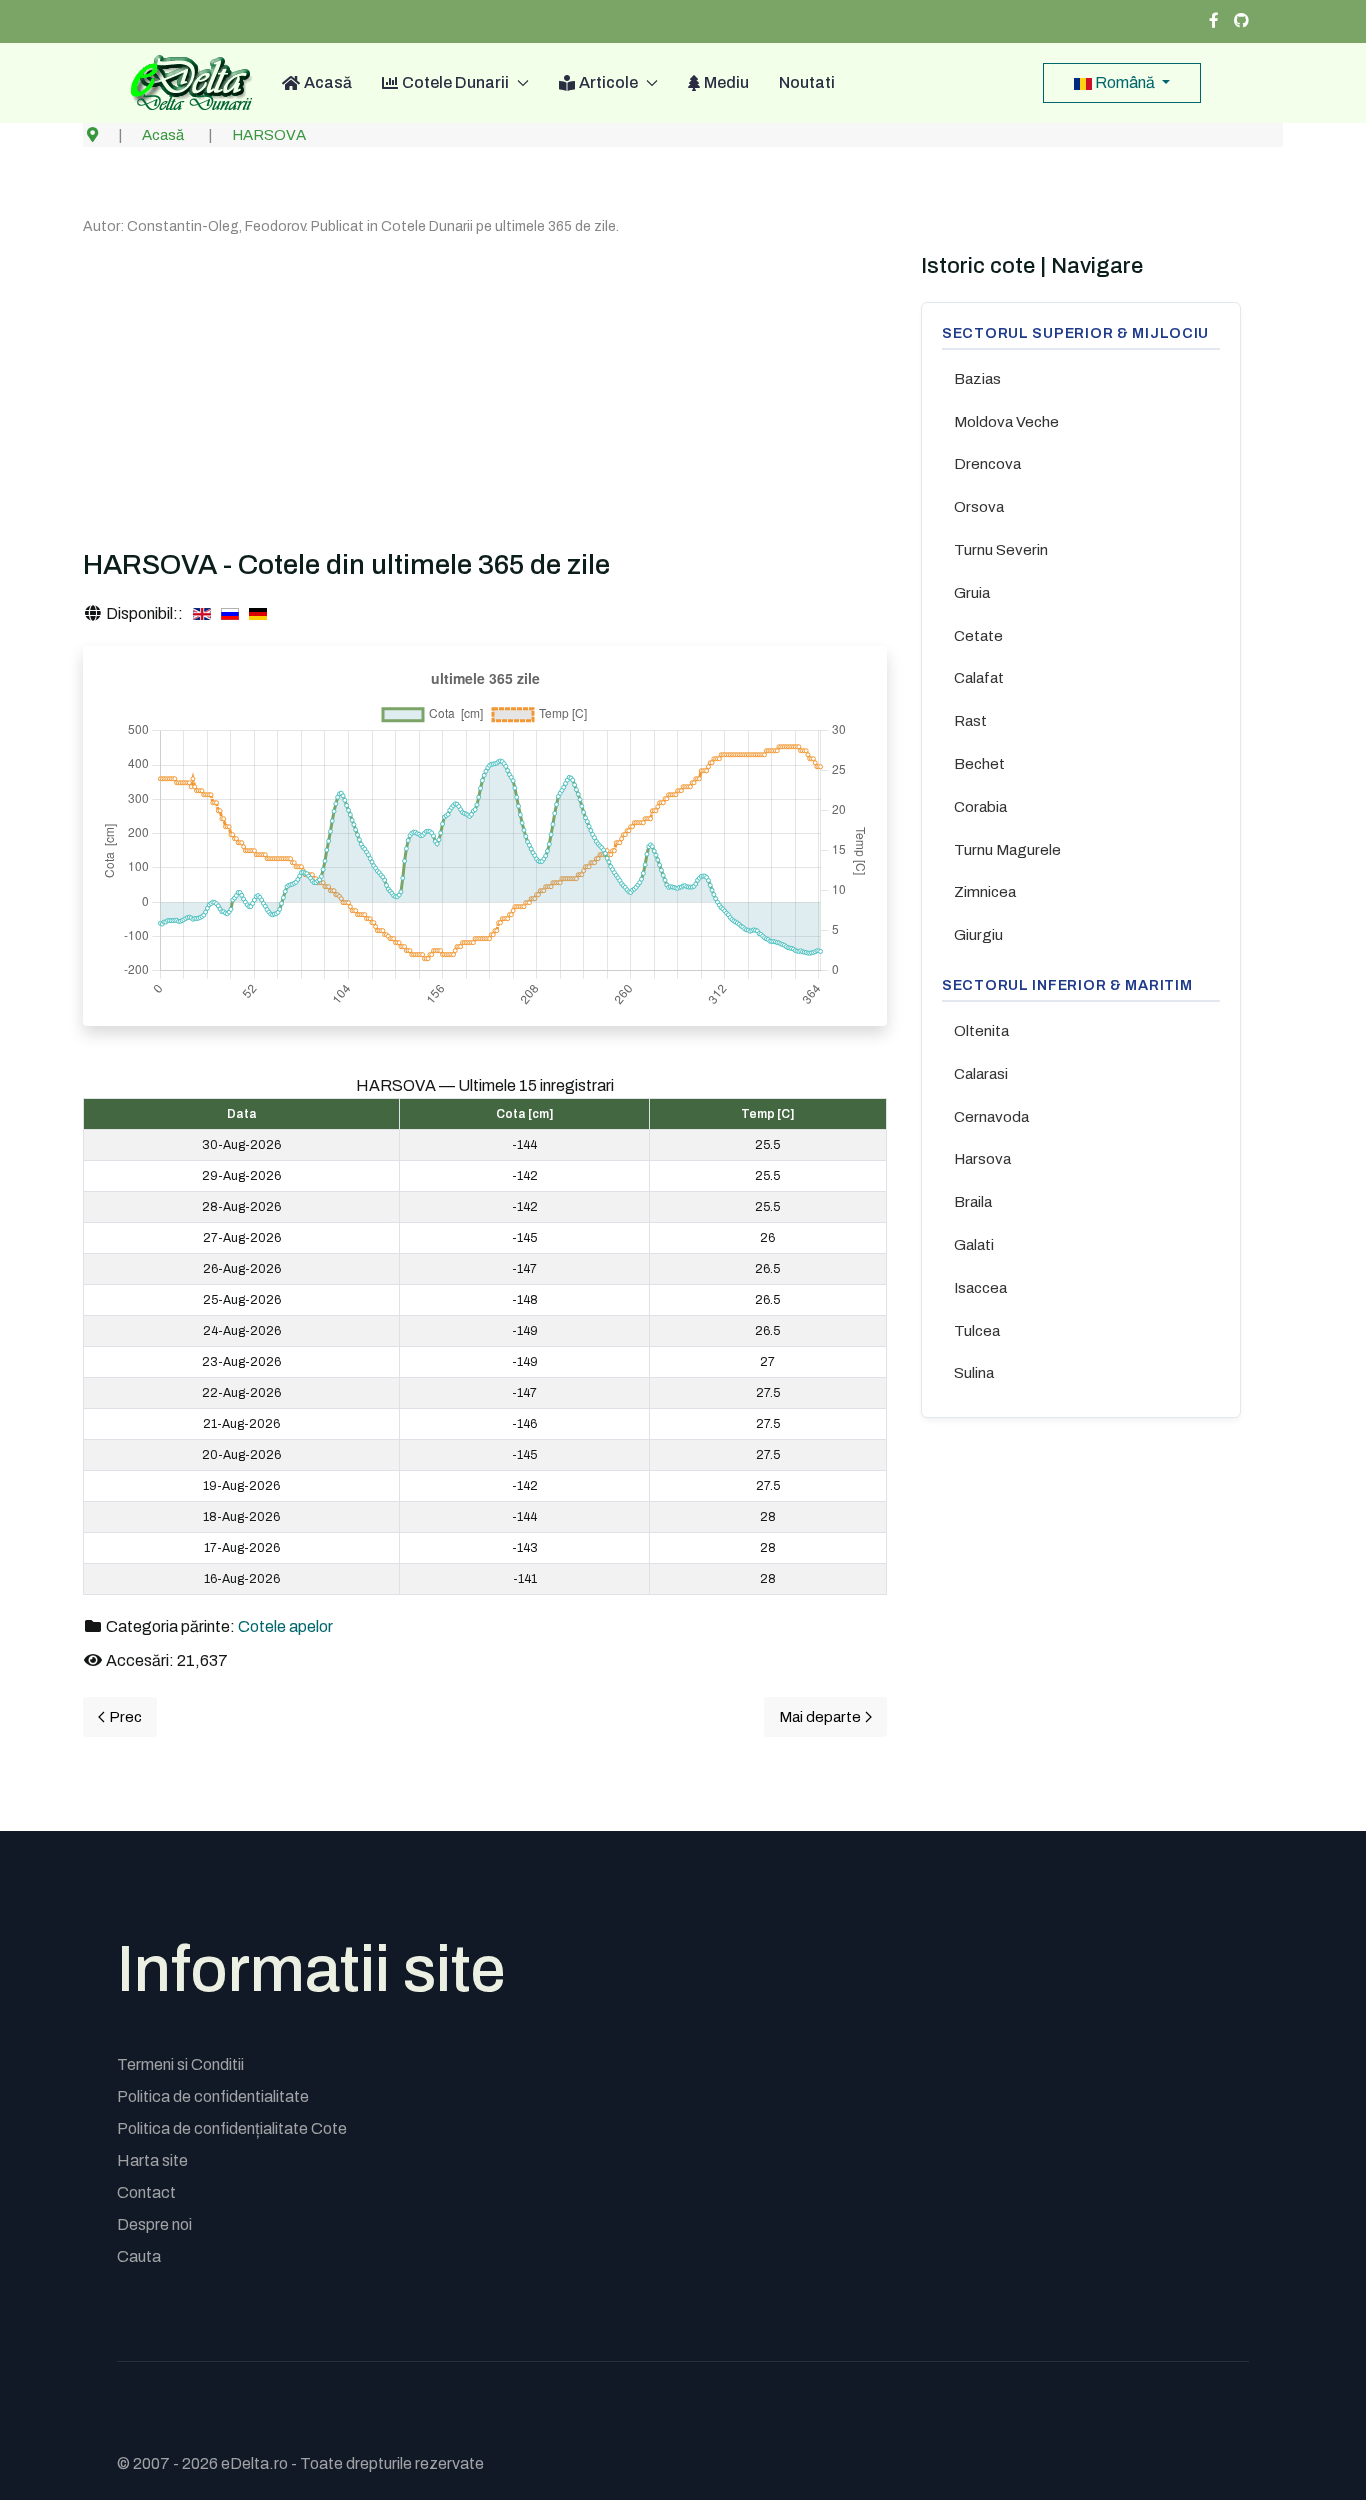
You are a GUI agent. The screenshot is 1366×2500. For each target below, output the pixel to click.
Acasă (328, 82)
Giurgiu (978, 935)
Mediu (726, 82)
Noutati (807, 82)
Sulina (974, 1373)
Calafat (979, 678)
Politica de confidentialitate (213, 2096)
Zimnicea (985, 892)
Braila (973, 1202)
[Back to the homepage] (184, 83)
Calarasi (981, 1074)
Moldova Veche (1006, 422)
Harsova (982, 1159)
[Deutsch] (258, 614)
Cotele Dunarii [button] (455, 82)
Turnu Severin (1001, 550)
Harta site (152, 2160)
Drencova (987, 464)
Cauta (139, 2256)
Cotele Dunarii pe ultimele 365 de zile (498, 226)
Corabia (980, 807)
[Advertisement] (485, 388)
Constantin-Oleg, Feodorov (216, 226)
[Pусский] (230, 614)
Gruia (972, 593)
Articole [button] (608, 82)
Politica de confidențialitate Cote (232, 2128)
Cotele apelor (285, 1626)
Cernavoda (991, 1117)
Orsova (979, 507)
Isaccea (980, 1288)
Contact (146, 2192)
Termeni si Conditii (180, 2064)
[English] (202, 614)
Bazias (977, 379)
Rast (970, 721)
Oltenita (981, 1031)
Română (1125, 82)
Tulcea (977, 1331)
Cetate (978, 636)
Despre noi (154, 2224)
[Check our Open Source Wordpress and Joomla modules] (1241, 21)
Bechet (979, 764)
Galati (974, 1245)
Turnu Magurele (1007, 850)
